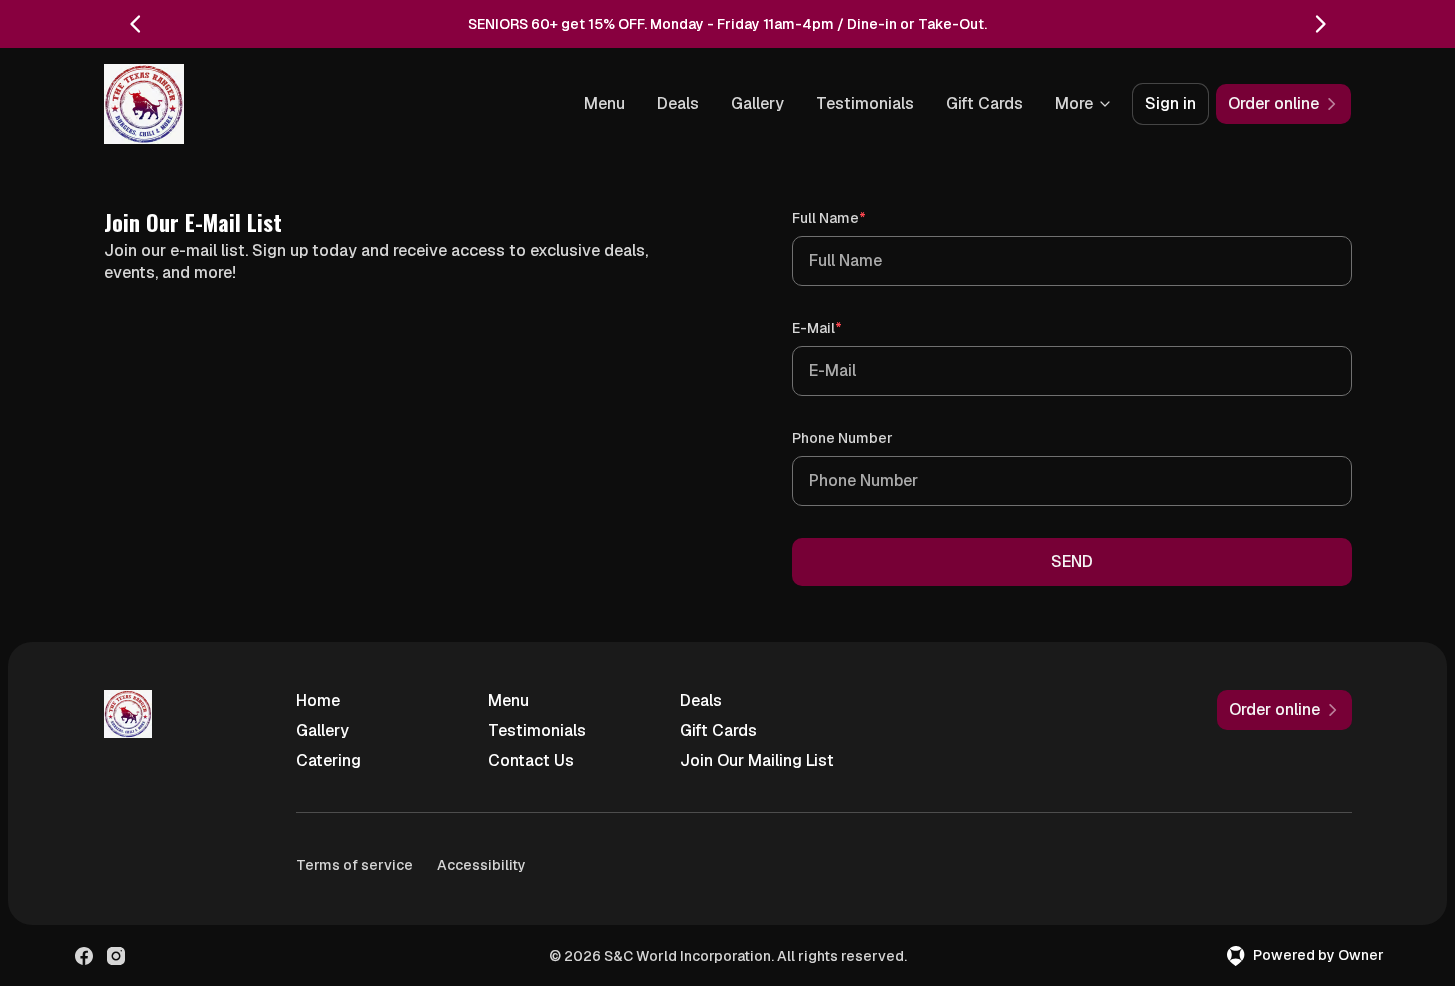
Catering (328, 760)
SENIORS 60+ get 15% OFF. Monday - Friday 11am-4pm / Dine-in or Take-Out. (727, 24)
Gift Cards (984, 103)
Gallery (757, 103)
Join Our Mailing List (757, 760)
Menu (604, 103)
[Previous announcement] (136, 24)
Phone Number (842, 438)
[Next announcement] (1320, 24)
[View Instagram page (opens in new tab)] (116, 956)
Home (318, 700)
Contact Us (531, 760)
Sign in (1170, 103)
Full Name (857, 217)
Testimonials (865, 103)
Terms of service (354, 865)
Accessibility (481, 865)
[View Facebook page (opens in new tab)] (84, 956)
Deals (678, 103)
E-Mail (845, 327)
